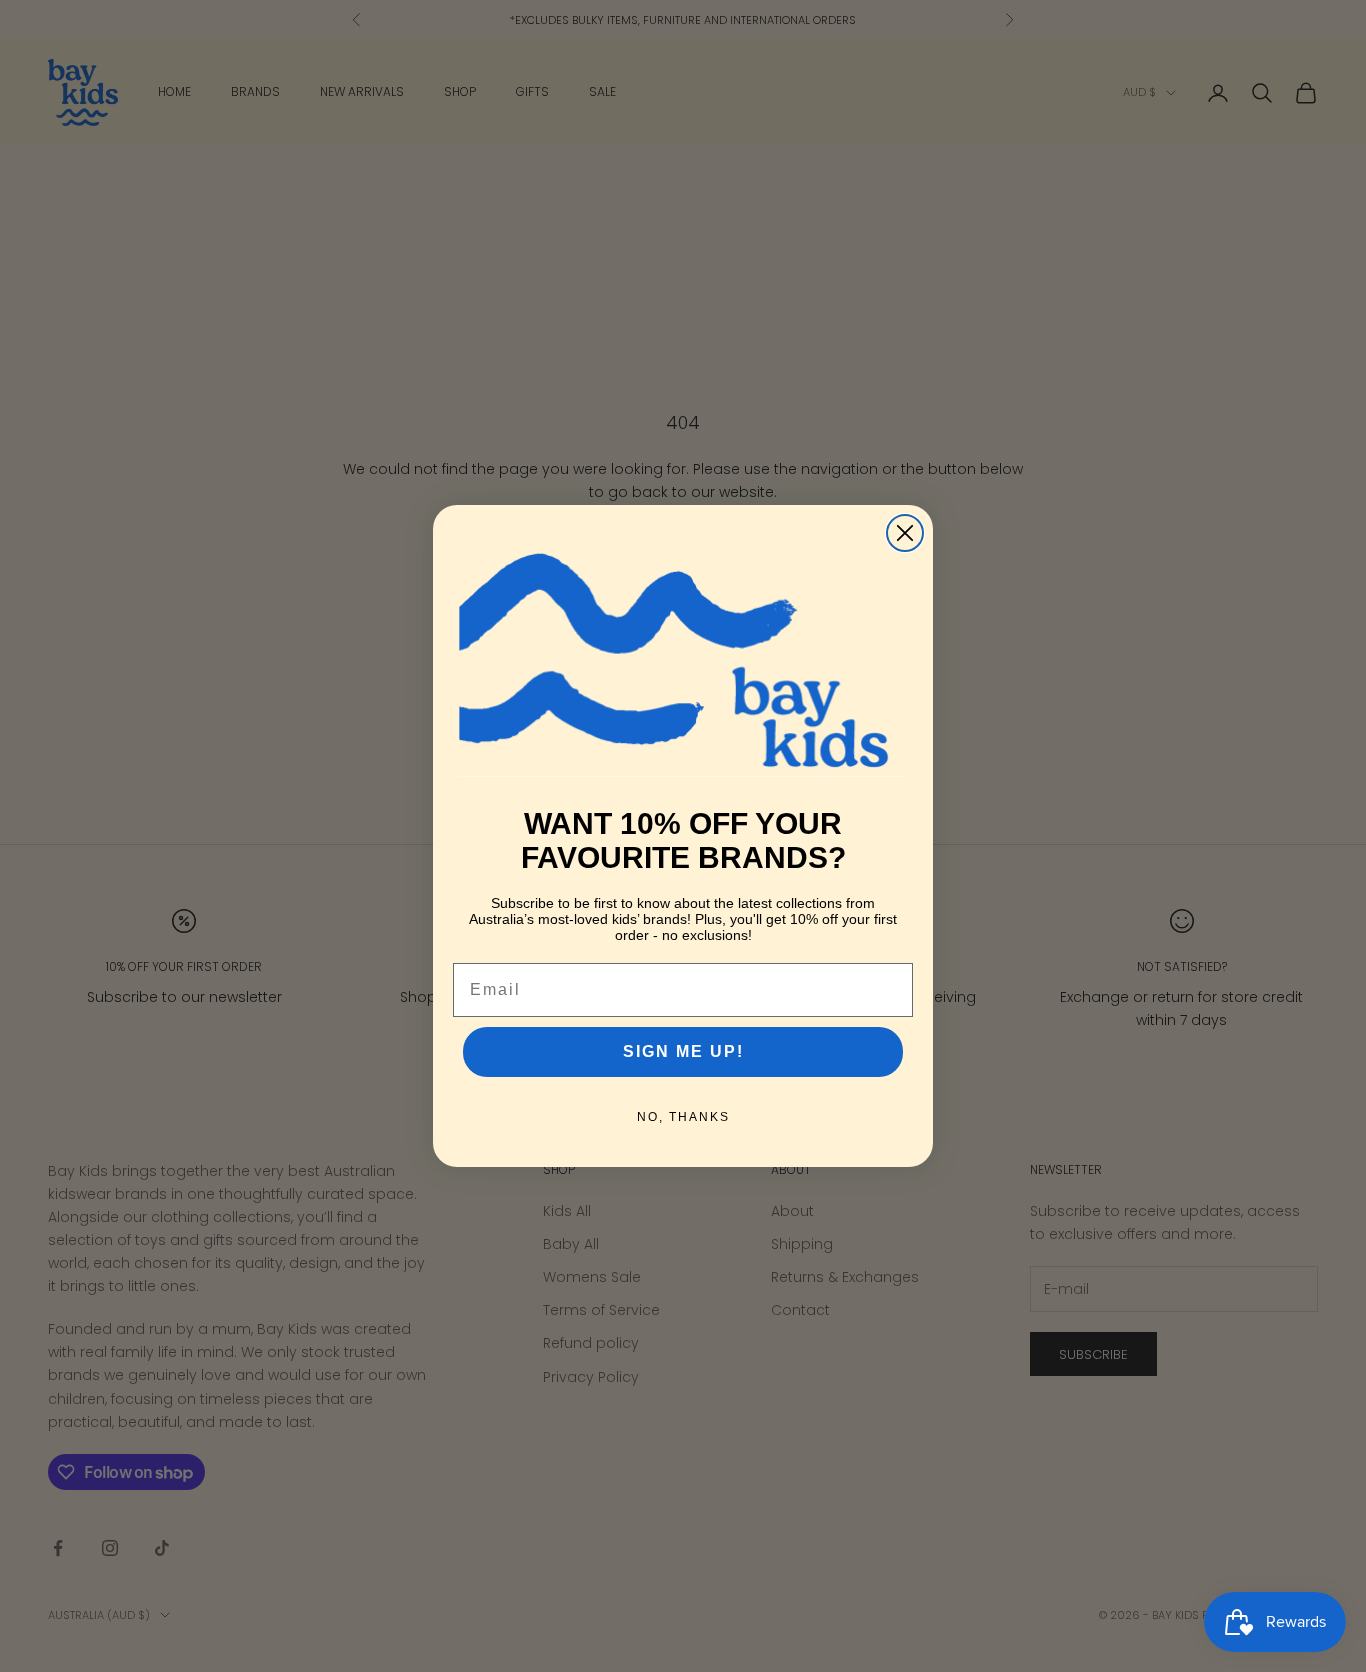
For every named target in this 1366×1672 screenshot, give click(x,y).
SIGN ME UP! (683, 1051)
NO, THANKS (683, 1117)
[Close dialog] (905, 533)
